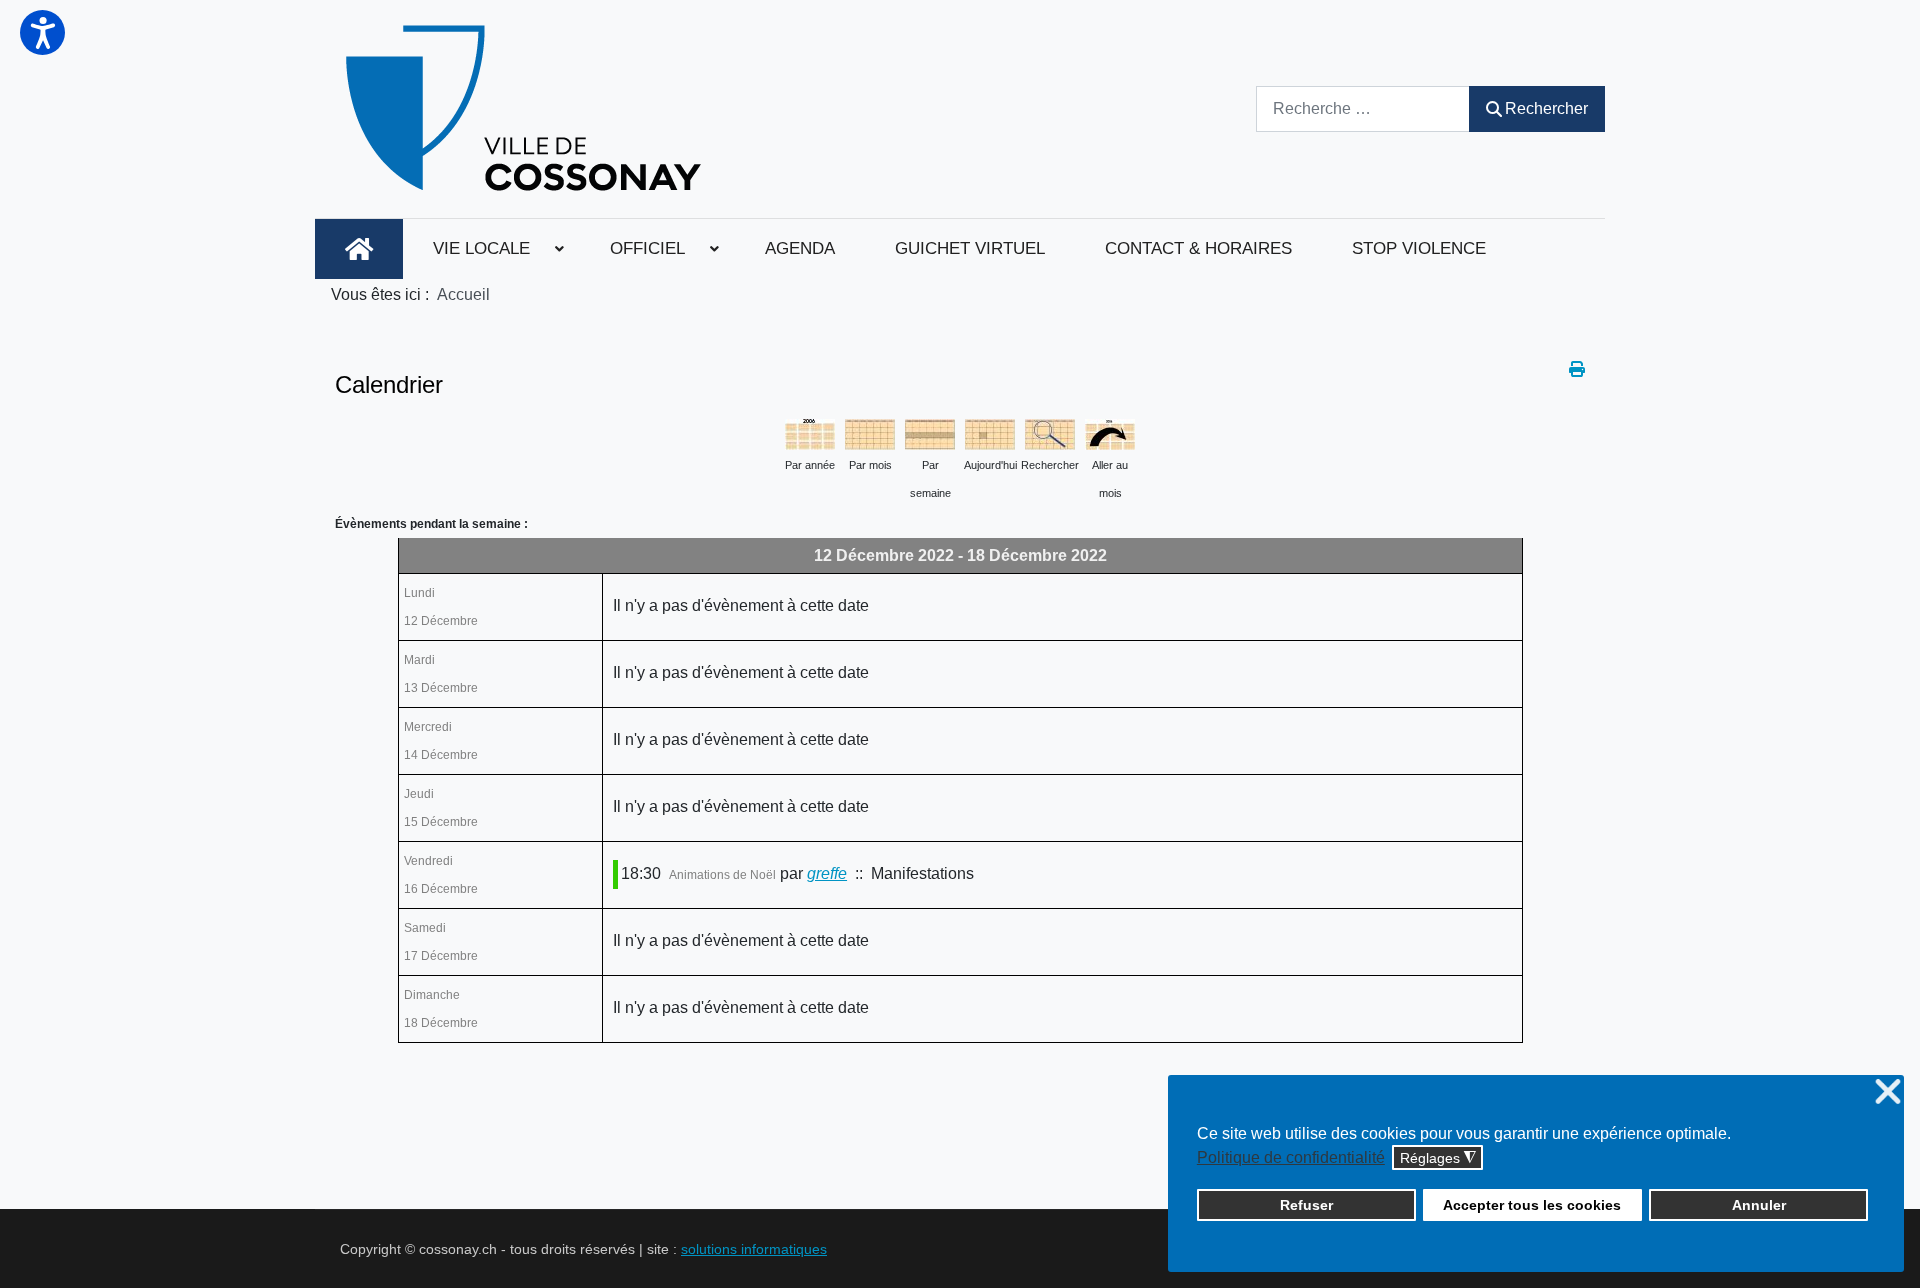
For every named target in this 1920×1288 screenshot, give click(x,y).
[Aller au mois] (1110, 432)
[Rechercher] (1050, 432)
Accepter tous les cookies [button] (1532, 1205)
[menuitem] (359, 249)
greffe (827, 873)
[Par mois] (870, 432)
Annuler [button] (1759, 1205)
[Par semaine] (930, 432)
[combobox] (1363, 108)
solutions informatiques (754, 1249)
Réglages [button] (1438, 1158)
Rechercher (1546, 108)
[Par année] (810, 432)
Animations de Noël (722, 875)
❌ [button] (1888, 1092)
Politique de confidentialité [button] (1291, 1157)
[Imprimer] (1577, 369)
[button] (42, 32)
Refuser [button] (1306, 1205)
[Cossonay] (526, 109)
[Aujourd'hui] (990, 432)
